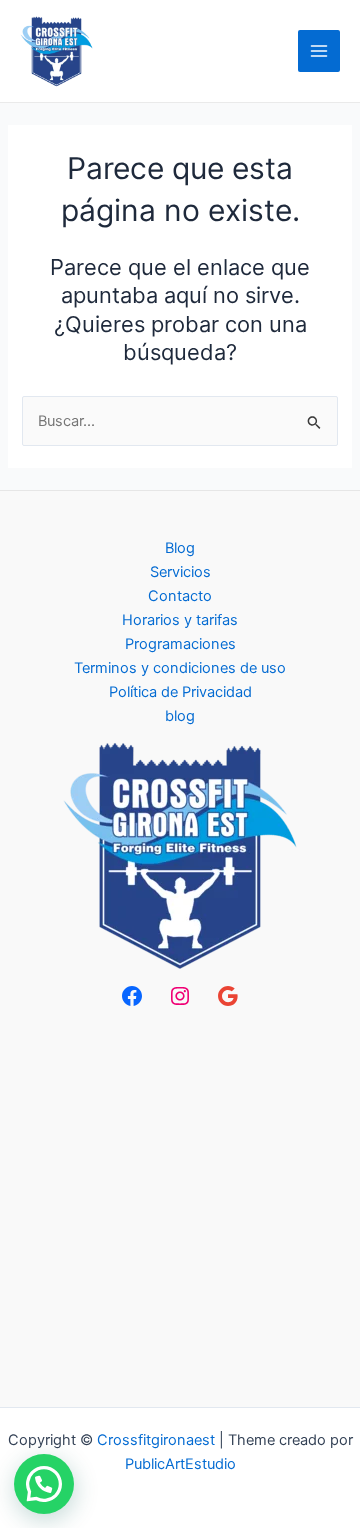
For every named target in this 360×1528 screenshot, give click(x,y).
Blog (180, 548)
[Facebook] (132, 996)
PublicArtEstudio (180, 1464)
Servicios (180, 572)
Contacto (180, 596)
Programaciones (180, 644)
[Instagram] (180, 996)
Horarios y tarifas (180, 620)
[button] (44, 1484)
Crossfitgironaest (156, 1440)
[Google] (228, 996)
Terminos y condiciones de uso (180, 668)
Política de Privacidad (180, 692)
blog (180, 716)
